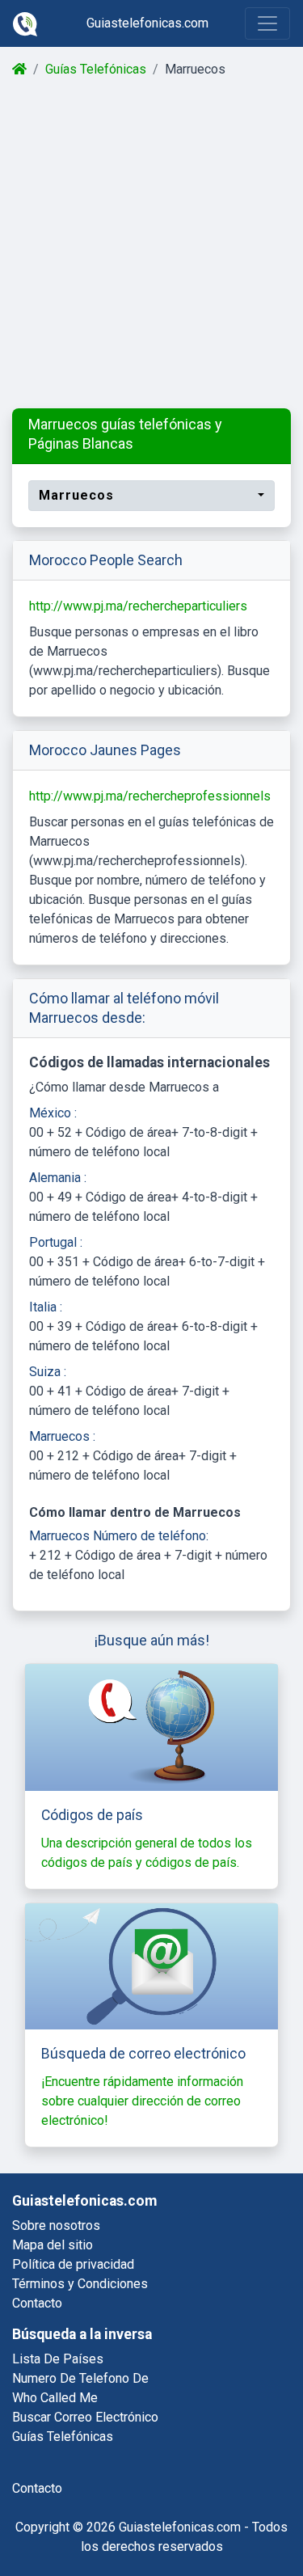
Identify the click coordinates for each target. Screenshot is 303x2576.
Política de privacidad (73, 2264)
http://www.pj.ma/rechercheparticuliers (138, 606)
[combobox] (151, 496)
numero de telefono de (80, 2378)
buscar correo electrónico (85, 2417)
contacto (37, 2488)
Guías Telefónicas (96, 69)
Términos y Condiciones (80, 2284)
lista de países (58, 2359)
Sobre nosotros (56, 2225)
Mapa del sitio (53, 2245)
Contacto (37, 2303)
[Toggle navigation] (267, 23)
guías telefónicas (63, 2437)
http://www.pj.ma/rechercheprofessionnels (150, 796)
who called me (55, 2398)
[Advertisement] (151, 244)
